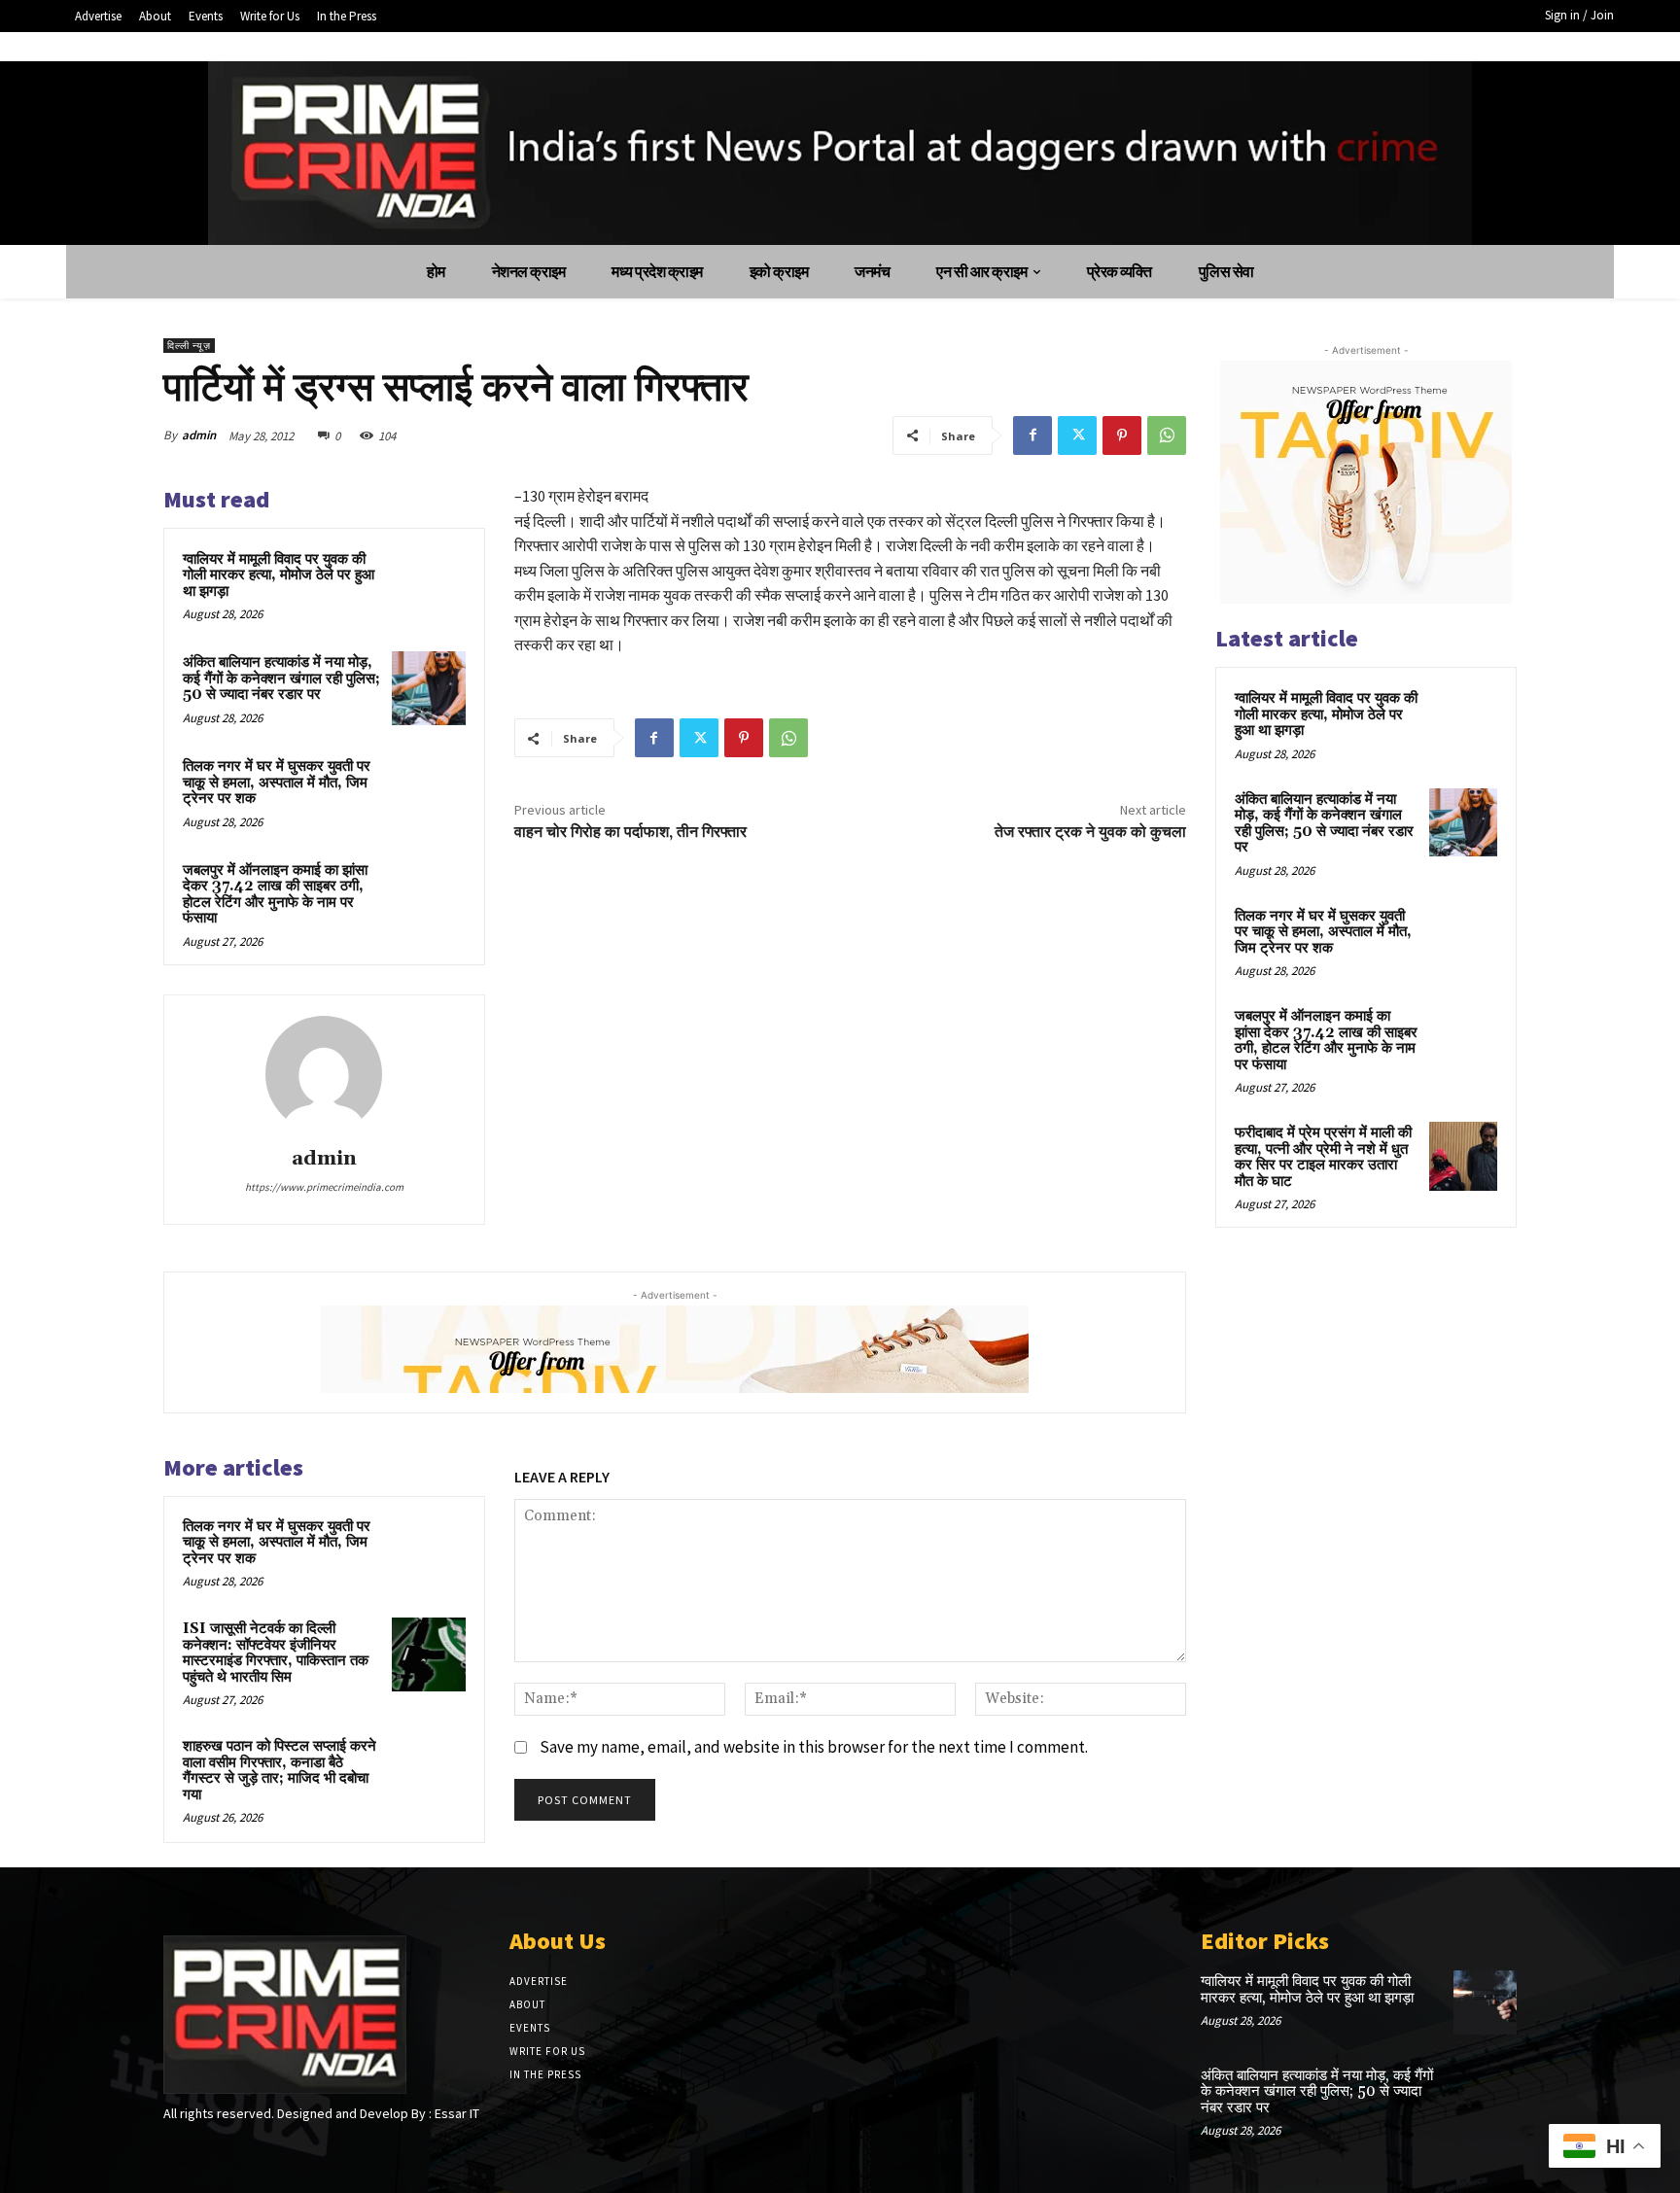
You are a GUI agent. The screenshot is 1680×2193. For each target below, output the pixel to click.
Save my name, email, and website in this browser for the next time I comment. (814, 1747)
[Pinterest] (1122, 435)
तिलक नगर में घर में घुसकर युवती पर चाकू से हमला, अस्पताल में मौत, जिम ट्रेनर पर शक (277, 783)
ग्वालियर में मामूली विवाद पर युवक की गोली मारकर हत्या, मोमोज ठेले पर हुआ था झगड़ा (279, 575)
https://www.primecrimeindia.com (324, 1187)
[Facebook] (1032, 435)
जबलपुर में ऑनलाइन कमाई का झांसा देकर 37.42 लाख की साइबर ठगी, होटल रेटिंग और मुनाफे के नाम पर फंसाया (275, 895)
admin (199, 435)
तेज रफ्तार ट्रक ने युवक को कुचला (1090, 832)
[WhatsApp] (1167, 435)
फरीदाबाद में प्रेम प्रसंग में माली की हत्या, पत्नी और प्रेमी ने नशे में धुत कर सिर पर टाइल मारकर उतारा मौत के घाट (1323, 1157)
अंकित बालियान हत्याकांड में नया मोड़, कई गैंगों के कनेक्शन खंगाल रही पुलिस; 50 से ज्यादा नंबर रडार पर (281, 679)
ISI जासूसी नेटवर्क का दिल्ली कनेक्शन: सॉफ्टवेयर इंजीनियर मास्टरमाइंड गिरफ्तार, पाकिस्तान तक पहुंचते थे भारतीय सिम (276, 1653)
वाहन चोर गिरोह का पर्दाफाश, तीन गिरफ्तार (630, 832)
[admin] (324, 1074)
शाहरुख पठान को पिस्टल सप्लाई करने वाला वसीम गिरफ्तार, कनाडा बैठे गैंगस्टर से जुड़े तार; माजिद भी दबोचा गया (280, 1771)
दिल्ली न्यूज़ (189, 346)
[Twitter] (1077, 435)
